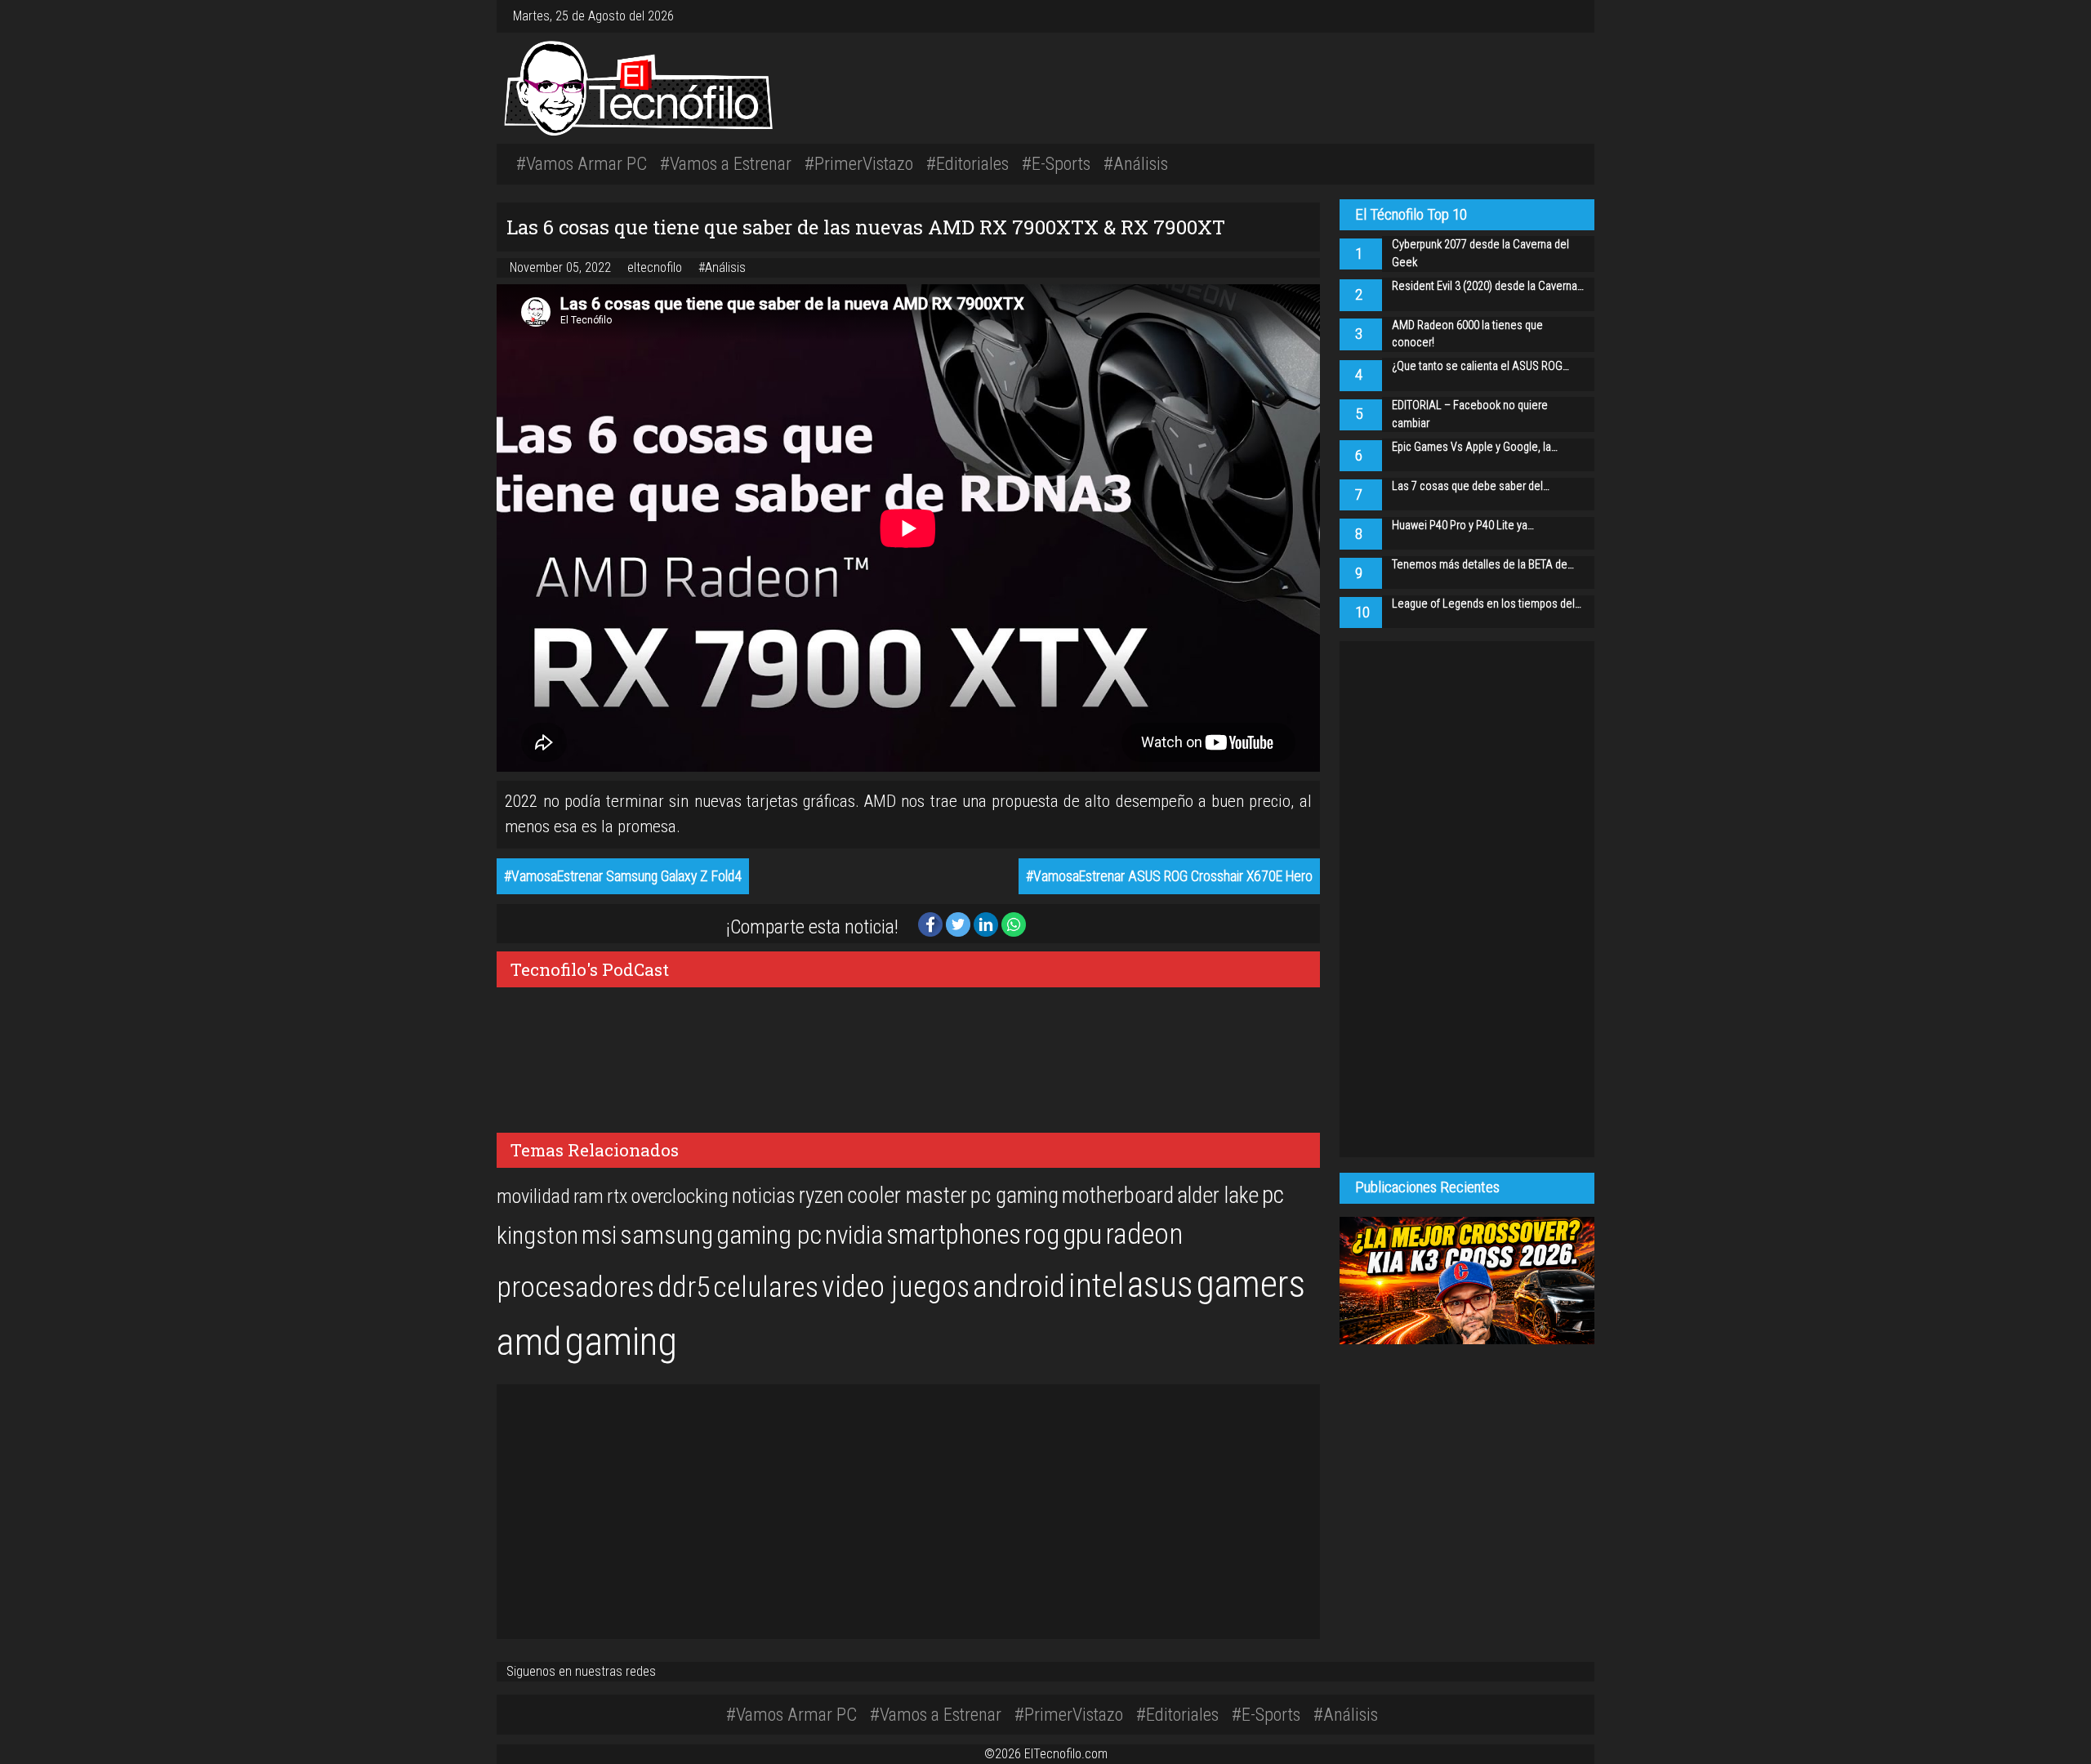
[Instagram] (1549, 16)
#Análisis (1136, 163)
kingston (537, 1235)
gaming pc (769, 1235)
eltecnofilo (656, 267)
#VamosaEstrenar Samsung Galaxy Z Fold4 (623, 876)
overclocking (680, 1196)
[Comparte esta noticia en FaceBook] (932, 923)
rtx (617, 1196)
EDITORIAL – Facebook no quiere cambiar (1470, 414)
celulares (766, 1287)
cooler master (907, 1196)
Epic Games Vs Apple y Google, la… (1475, 447)
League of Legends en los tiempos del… (1487, 604)
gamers (1251, 1284)
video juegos (896, 1287)
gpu (1082, 1234)
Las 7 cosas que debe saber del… (1471, 486)
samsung (667, 1235)
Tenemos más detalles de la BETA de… (1483, 565)
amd (529, 1342)
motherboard (1118, 1196)
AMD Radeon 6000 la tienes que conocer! (1467, 334)
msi (599, 1235)
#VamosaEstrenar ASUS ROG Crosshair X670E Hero (1169, 876)
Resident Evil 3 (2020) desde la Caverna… (1488, 286)
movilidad (533, 1196)
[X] (1562, 16)
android (1019, 1286)
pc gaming (1014, 1196)
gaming (621, 1341)
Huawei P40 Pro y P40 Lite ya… (1463, 526)
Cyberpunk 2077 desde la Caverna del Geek (1480, 254)
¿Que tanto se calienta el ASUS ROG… (1480, 366)
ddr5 (684, 1287)
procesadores (575, 1287)
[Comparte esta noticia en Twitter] (960, 923)
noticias (764, 1196)
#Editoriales (967, 163)
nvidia (854, 1235)
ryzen (821, 1196)
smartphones (954, 1235)
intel (1096, 1286)
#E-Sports (1056, 163)
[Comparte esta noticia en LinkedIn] (988, 923)
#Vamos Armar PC (582, 163)
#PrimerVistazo (859, 163)
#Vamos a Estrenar (726, 163)
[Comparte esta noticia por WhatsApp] (1014, 923)
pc (1273, 1195)
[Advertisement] (1274, 86)
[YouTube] (1568, 16)
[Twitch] (1575, 16)
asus (1160, 1285)
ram (589, 1196)
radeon (1144, 1234)
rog (1042, 1234)
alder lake (1218, 1196)
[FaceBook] (1555, 16)
